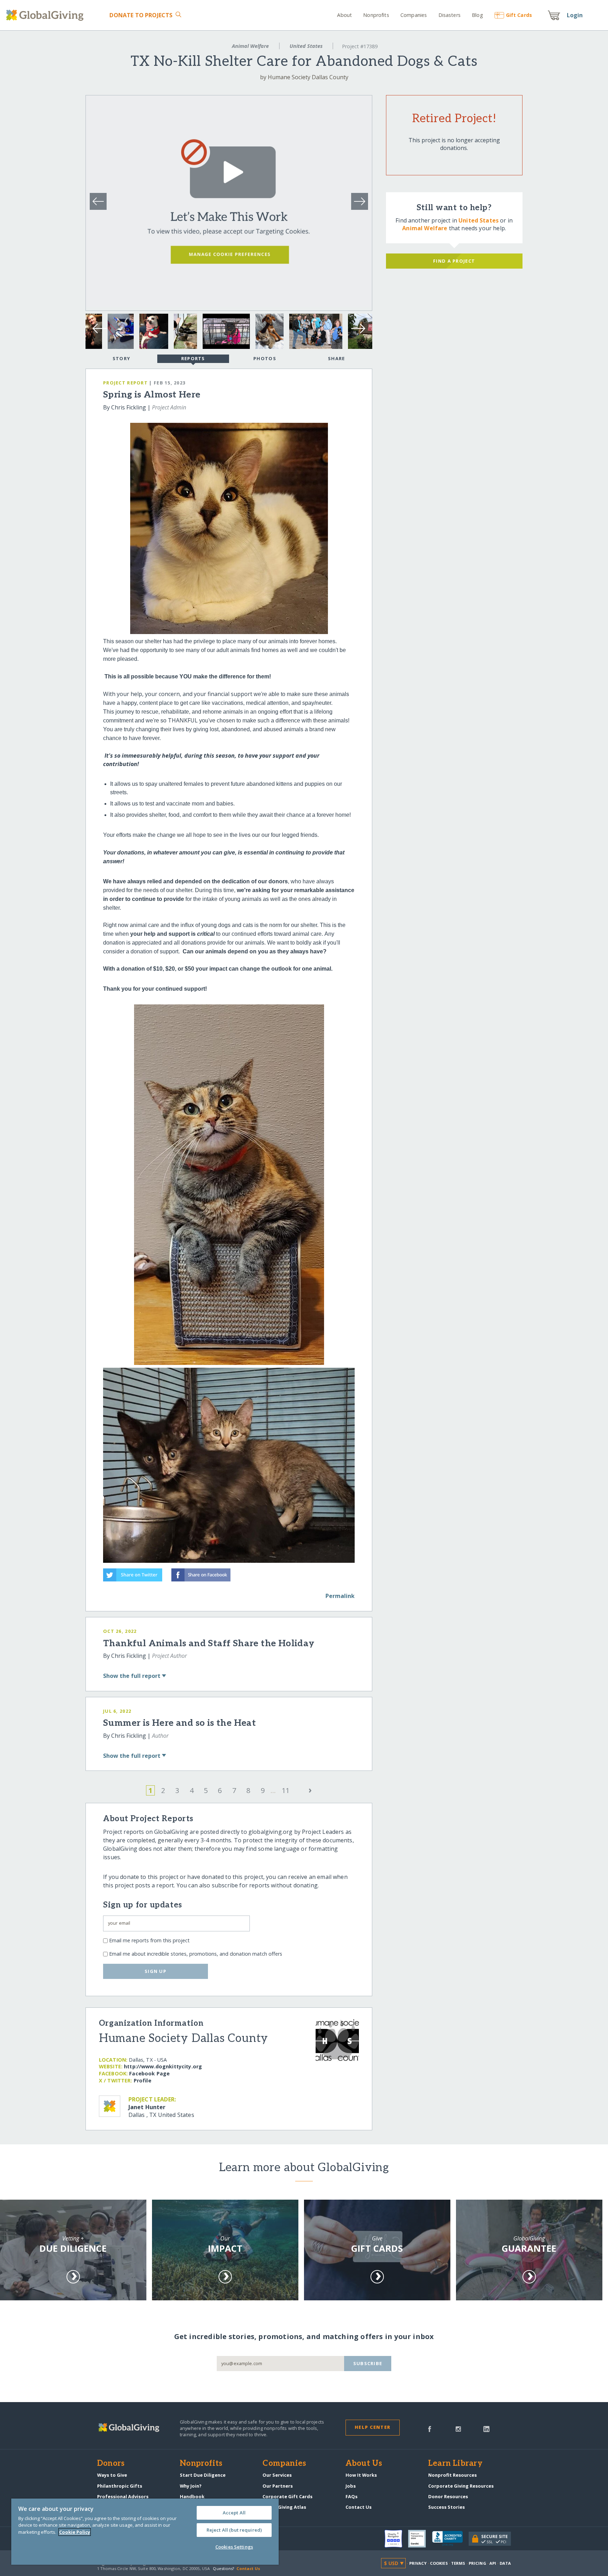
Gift (519, 15)
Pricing (477, 2563)
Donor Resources (448, 2496)
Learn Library (455, 2464)
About (344, 15)
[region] (145, 2532)
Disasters (449, 15)
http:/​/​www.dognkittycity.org (163, 2066)
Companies (414, 15)
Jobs (351, 2486)
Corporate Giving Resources (461, 2486)
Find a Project (454, 261)
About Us (364, 2464)
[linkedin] (486, 2428)
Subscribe (368, 2363)
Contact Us (359, 2507)
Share (336, 358)
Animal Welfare (250, 46)
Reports (193, 358)
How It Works (361, 2475)
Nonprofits (376, 15)
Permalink (340, 1596)
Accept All (234, 2513)
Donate (141, 15)
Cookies (439, 2563)
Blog (477, 15)
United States (306, 46)
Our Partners (278, 2486)
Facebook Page (149, 2073)
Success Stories (446, 2507)
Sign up (156, 1971)
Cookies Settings (234, 2547)
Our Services (277, 2475)
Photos (265, 358)
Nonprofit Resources (452, 2475)
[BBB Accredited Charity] (450, 2539)
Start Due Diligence (203, 2475)
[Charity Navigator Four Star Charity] (397, 2539)
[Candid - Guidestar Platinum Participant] (420, 2539)
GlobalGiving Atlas (284, 2507)
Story (121, 358)
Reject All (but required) (234, 2530)
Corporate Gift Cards (287, 2496)
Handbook (192, 2496)
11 (286, 1790)
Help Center (372, 2427)
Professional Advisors (123, 2496)
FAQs (351, 2496)
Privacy (418, 2563)
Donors (111, 2464)
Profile (142, 2080)
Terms (458, 2563)
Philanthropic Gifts (120, 2486)
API (493, 2563)
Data (505, 2563)
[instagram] (458, 2428)
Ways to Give (112, 2475)
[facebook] (430, 2428)
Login (575, 15)
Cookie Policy (75, 2532)
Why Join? (191, 2486)
